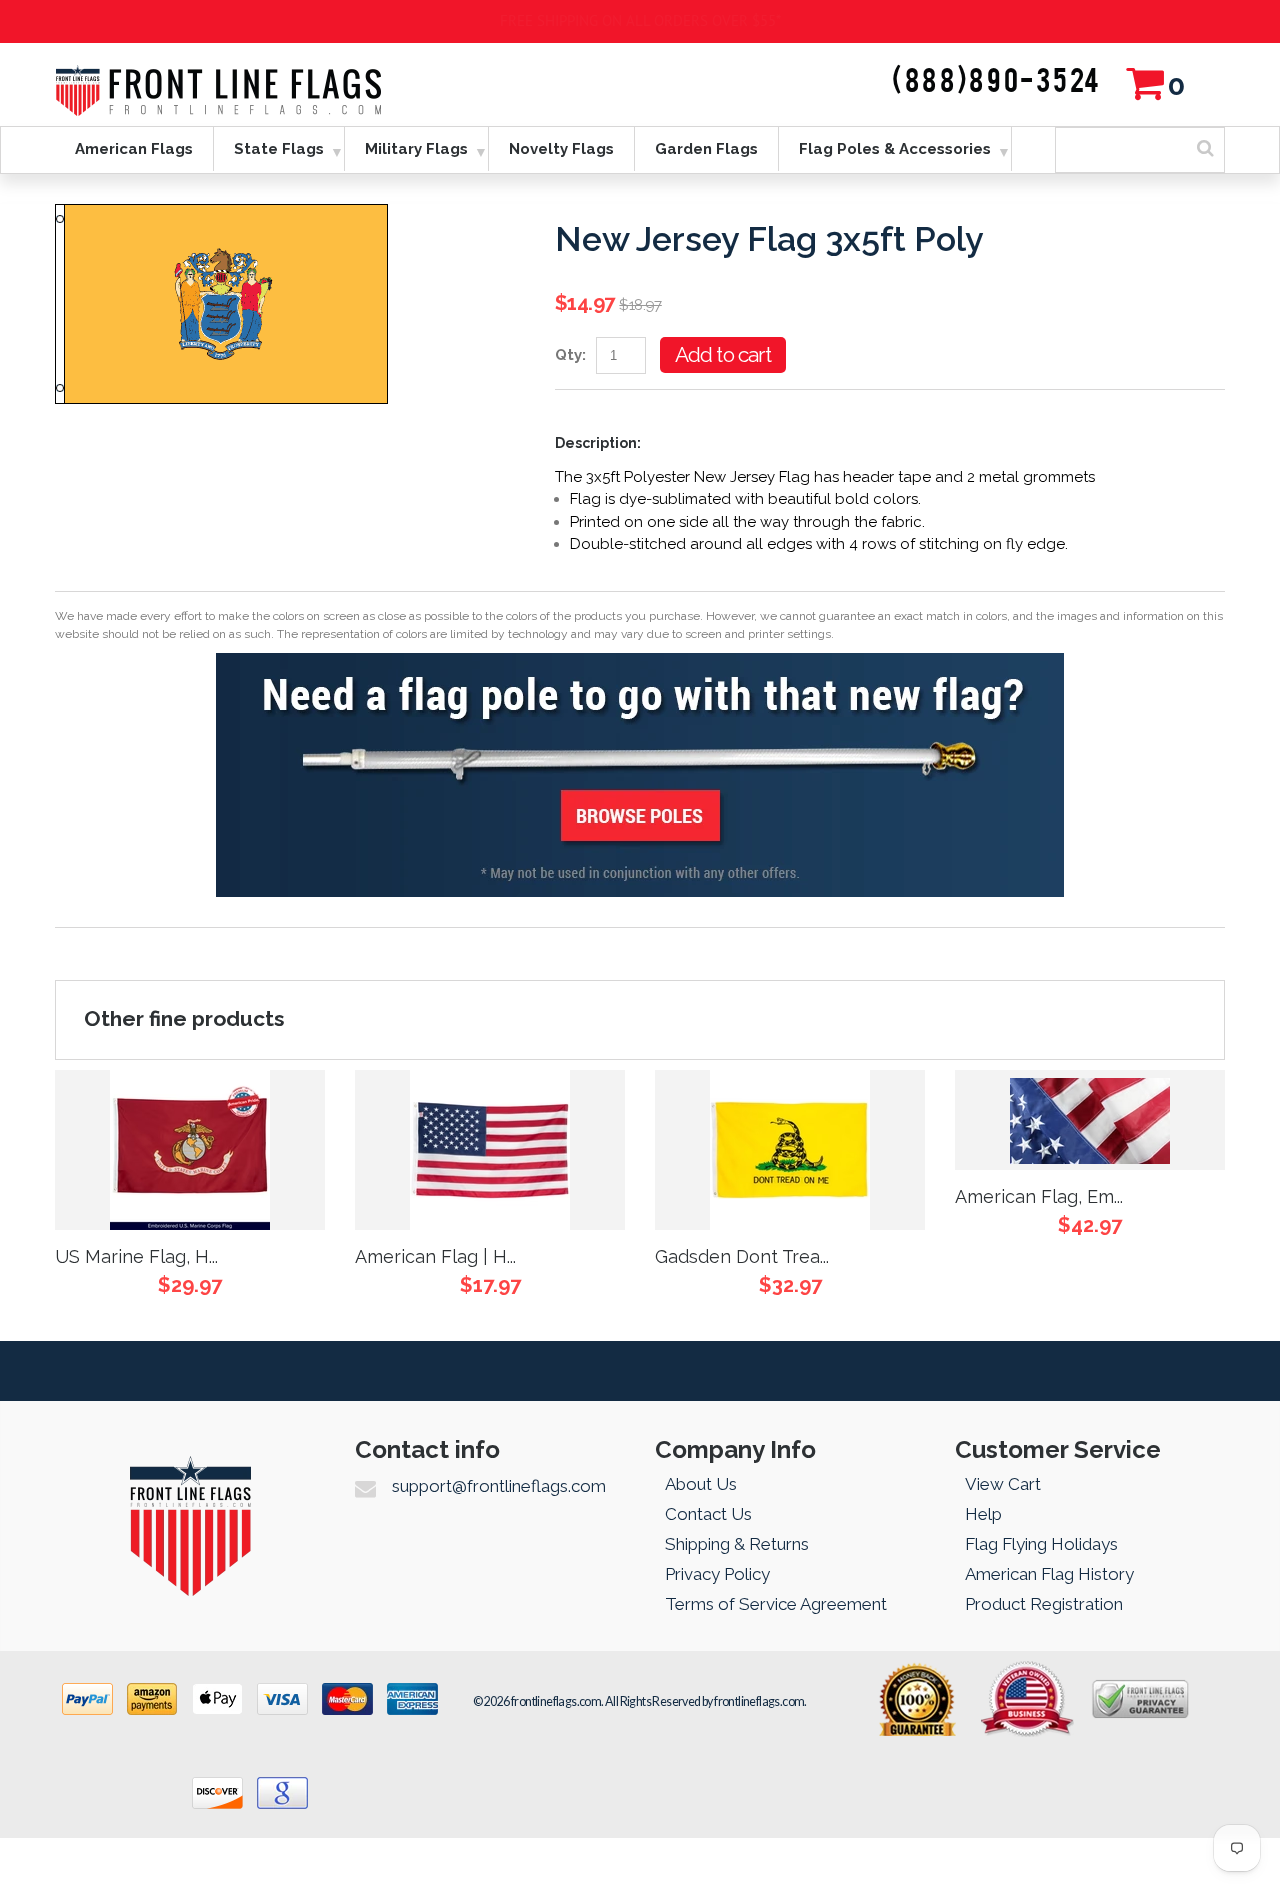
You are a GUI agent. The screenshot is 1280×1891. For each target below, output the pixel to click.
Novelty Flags (561, 149)
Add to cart (723, 354)
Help (983, 1514)
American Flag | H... (435, 1256)
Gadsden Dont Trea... (742, 1256)
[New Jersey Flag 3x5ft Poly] (221, 215)
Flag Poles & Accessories (895, 149)
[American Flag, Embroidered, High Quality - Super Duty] (1090, 1120)
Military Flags (416, 149)
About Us (701, 1484)
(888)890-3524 (997, 82)
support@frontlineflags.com (499, 1486)
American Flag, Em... (1039, 1196)
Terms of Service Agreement (776, 1604)
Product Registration (1044, 1604)
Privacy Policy (717, 1574)
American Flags (134, 149)
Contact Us (708, 1514)
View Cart (1003, 1484)
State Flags (279, 149)
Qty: (570, 355)
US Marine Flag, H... (136, 1256)
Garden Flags (706, 149)
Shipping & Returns (737, 1544)
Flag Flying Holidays (1041, 1544)
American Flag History (1049, 1574)
